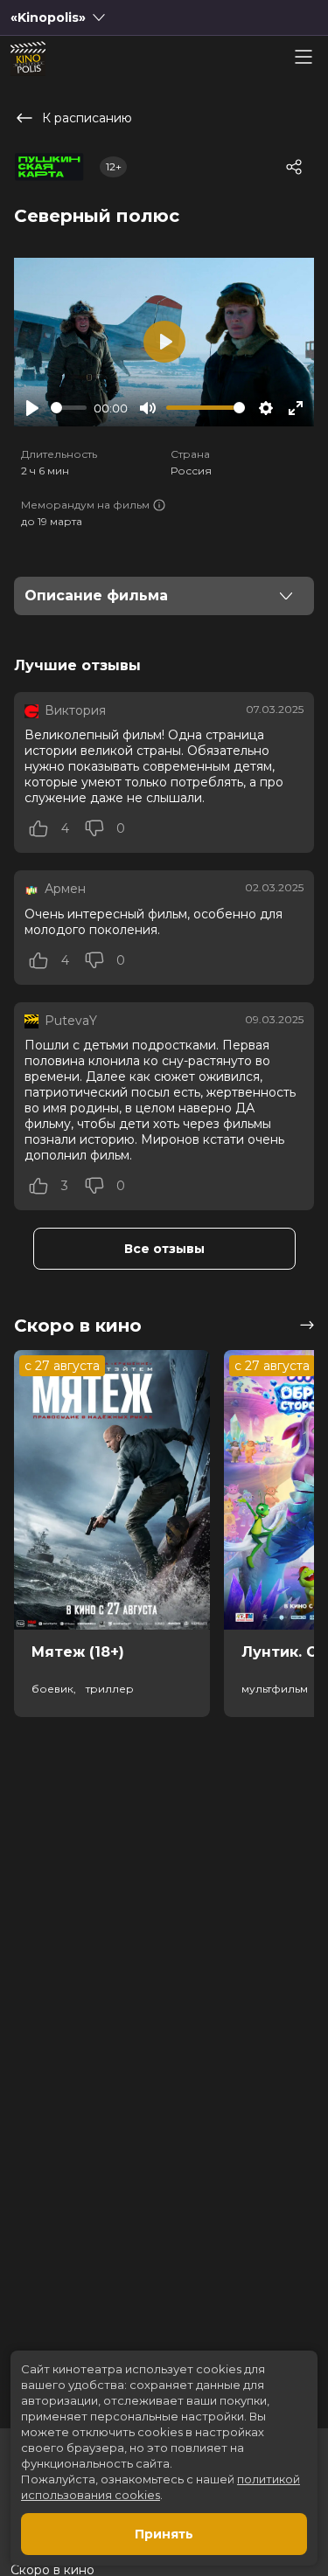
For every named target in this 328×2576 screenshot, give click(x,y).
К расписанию (87, 118)
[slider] (69, 408)
